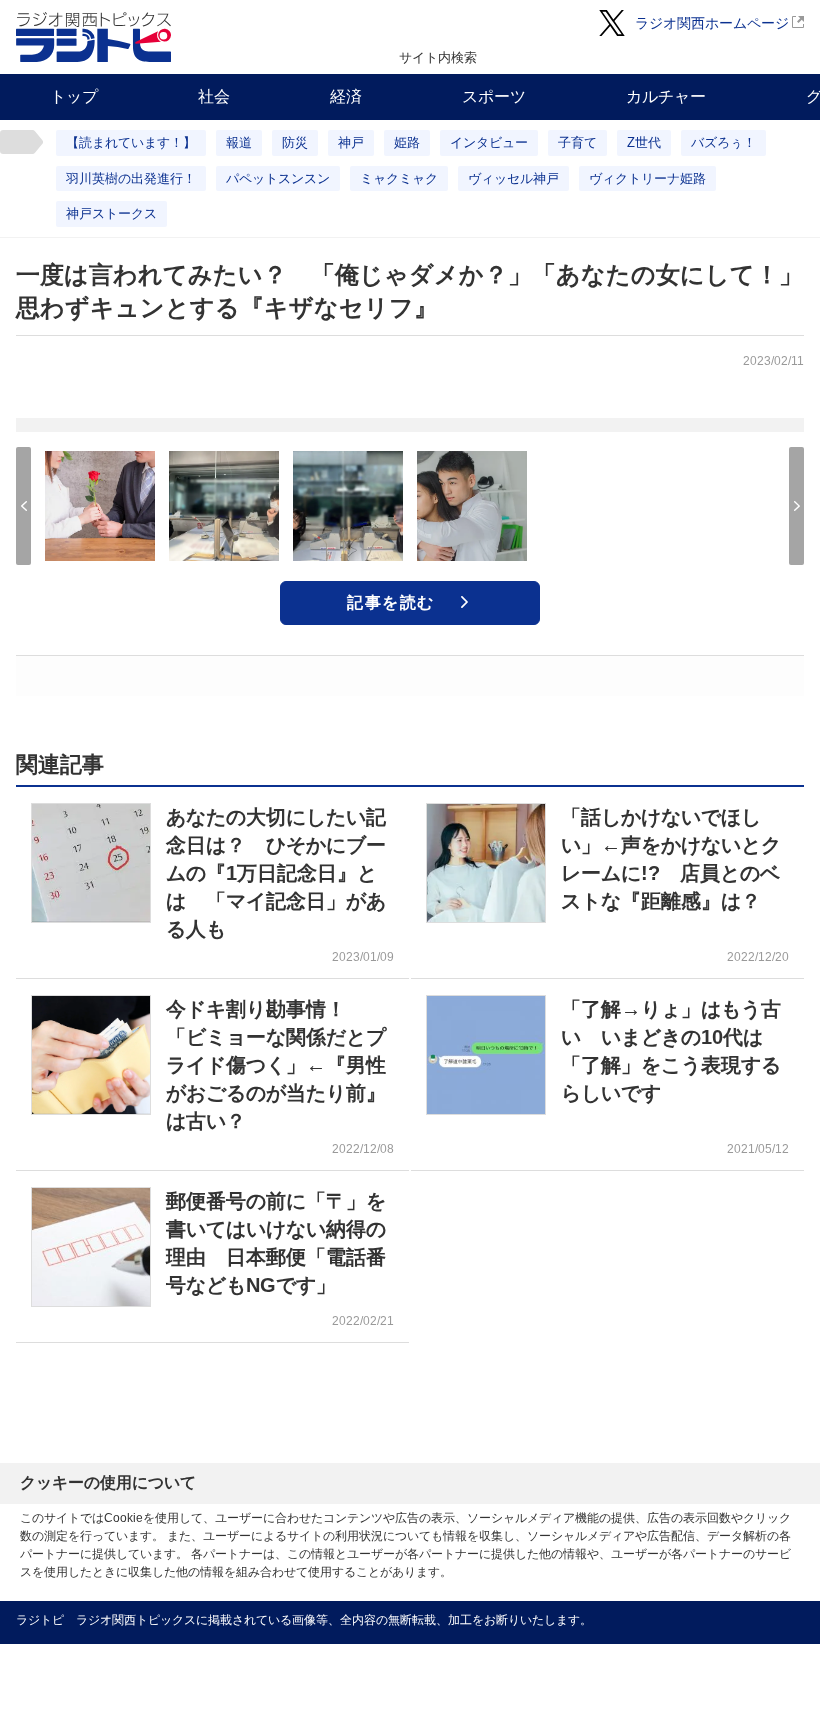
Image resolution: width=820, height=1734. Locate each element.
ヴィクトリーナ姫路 (647, 178)
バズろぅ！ (723, 142)
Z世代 (644, 142)
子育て (577, 142)
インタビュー (489, 142)
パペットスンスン (278, 178)
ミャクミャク (399, 178)
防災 (295, 142)
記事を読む (391, 602)
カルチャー (666, 96)
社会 (214, 96)
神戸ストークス (111, 213)
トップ (74, 96)
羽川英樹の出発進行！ (131, 178)
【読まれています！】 (131, 142)
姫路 (407, 142)
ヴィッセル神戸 (513, 178)
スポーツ (494, 96)
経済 (346, 96)
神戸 (351, 142)
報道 (239, 142)
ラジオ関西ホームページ (712, 23)
